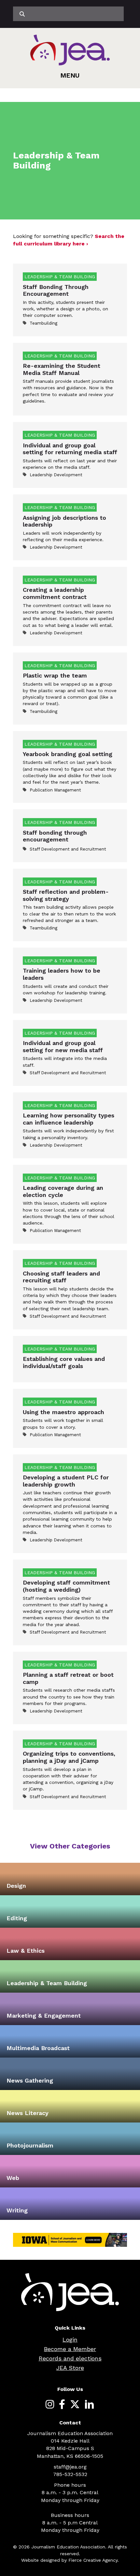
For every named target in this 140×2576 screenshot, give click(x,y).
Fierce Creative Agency (93, 2560)
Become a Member (70, 2349)
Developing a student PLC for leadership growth (66, 1481)
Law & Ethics (26, 1951)
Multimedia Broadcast (38, 2048)
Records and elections (70, 2358)
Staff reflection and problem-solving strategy (66, 895)
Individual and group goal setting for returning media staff (70, 449)
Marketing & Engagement (44, 2016)
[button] (70, 75)
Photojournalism (30, 2145)
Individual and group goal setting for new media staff (63, 1046)
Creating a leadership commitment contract (55, 593)
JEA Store (70, 2368)
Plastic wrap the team (55, 675)
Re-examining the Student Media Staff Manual (62, 369)
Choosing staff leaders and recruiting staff (61, 1277)
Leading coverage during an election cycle (63, 1191)
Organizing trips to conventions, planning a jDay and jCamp (69, 1757)
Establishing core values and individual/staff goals (64, 1362)
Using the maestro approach (63, 1412)
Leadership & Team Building (47, 1983)
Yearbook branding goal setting (68, 754)
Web (13, 2178)
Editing (17, 1918)
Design (16, 1886)
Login (70, 2340)
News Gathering (30, 2080)
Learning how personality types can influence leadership (69, 1119)
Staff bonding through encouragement (55, 836)
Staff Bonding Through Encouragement (56, 290)
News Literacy (28, 2113)
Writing (17, 2210)
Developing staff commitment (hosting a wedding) (66, 1586)
